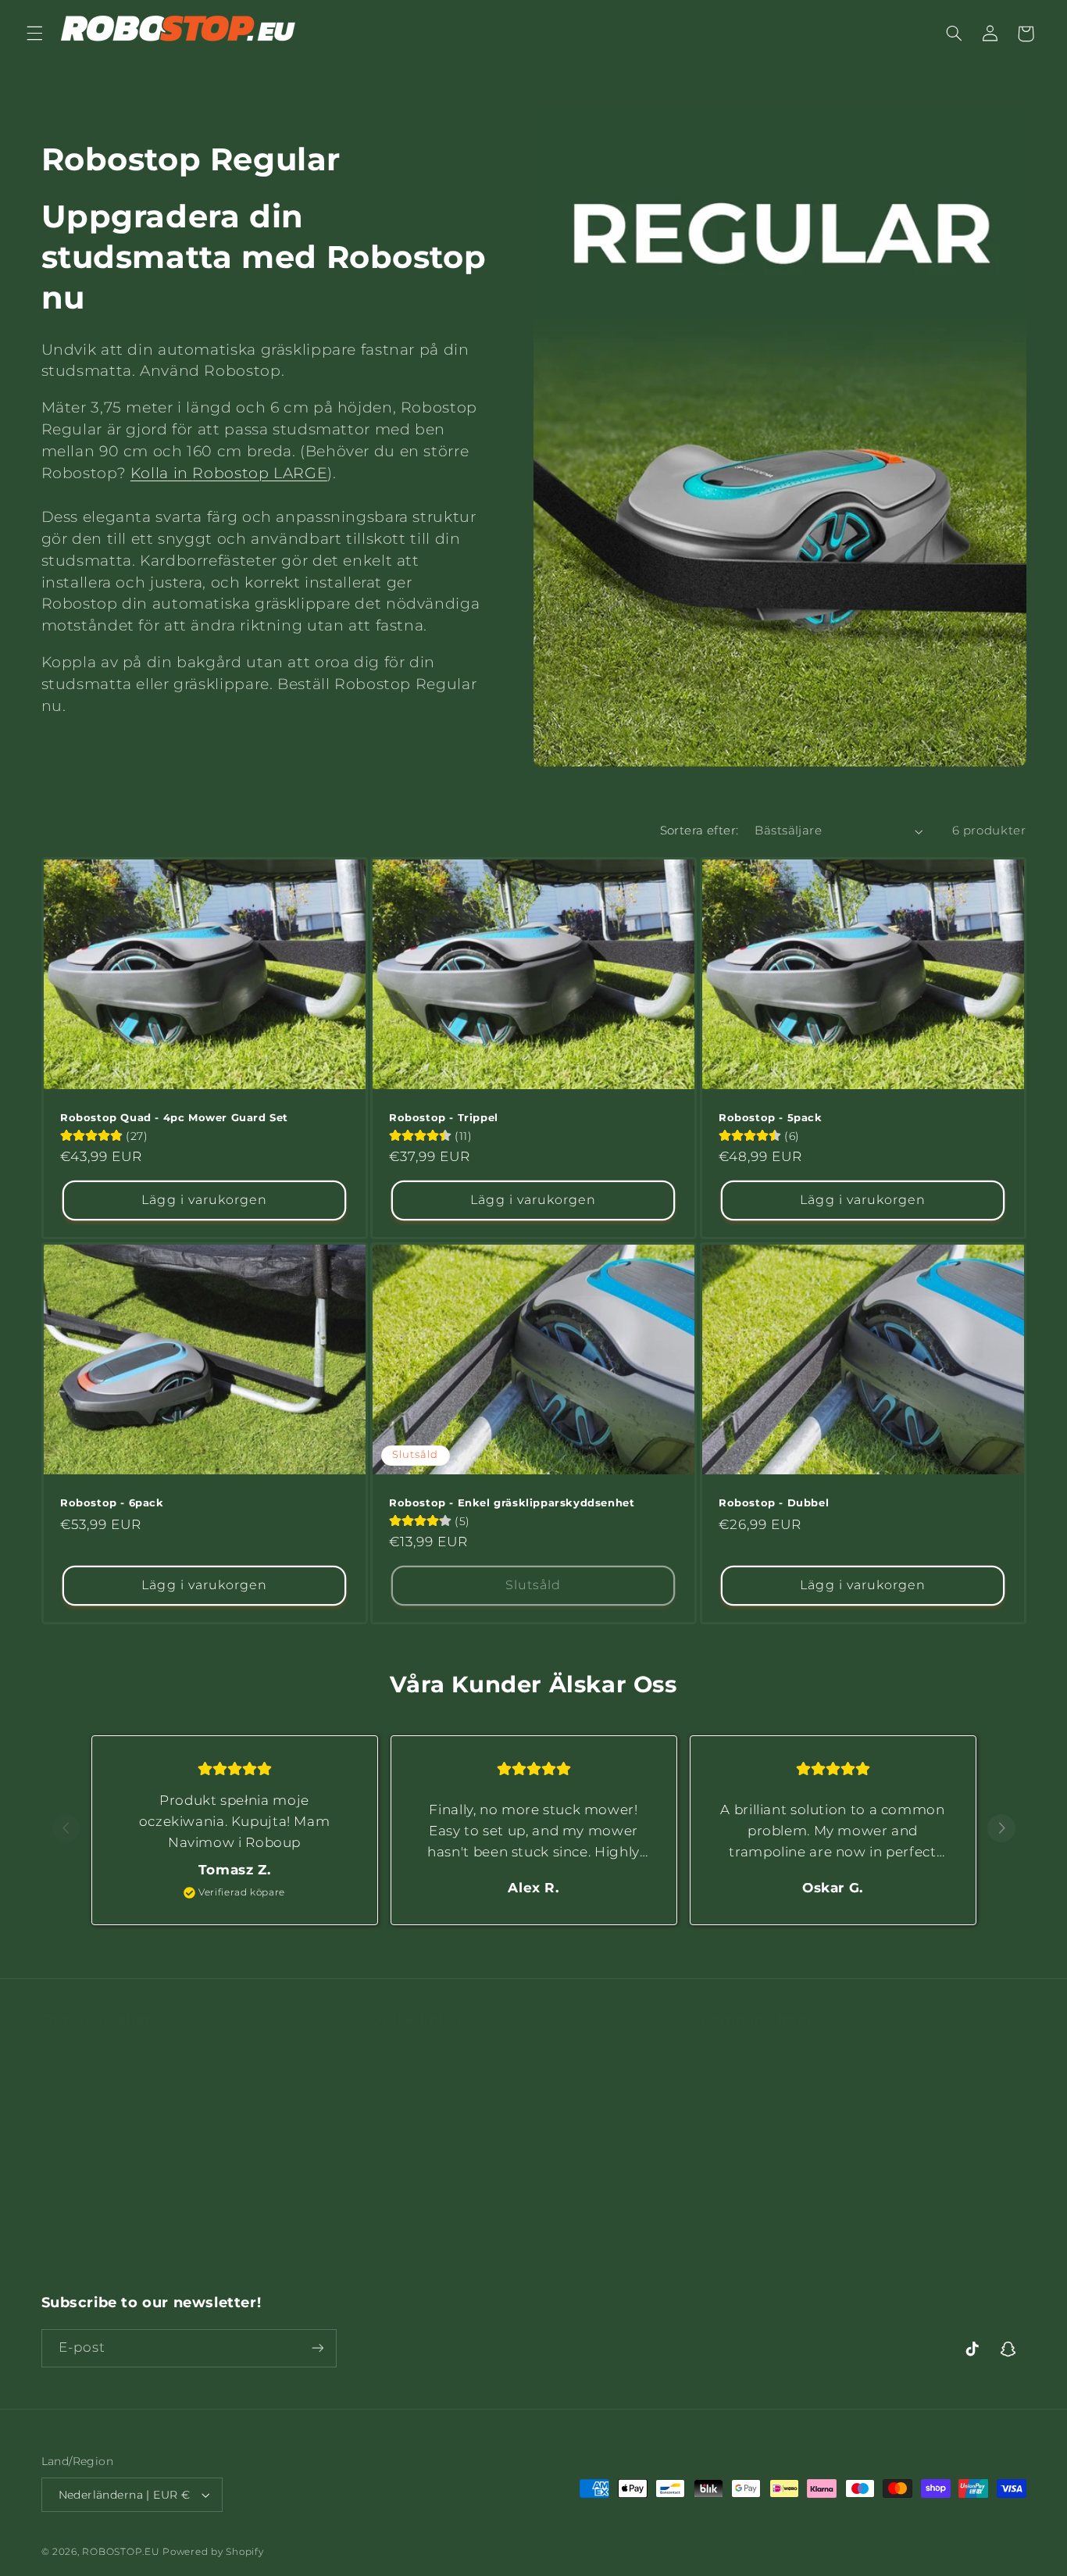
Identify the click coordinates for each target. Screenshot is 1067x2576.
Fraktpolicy (405, 2136)
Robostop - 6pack (112, 1502)
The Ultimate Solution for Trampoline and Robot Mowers (521, 2097)
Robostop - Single (97, 2041)
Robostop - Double (100, 2069)
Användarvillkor (419, 2164)
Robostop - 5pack (771, 1117)
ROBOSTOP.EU (121, 2552)
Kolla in (229, 473)
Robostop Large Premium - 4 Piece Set (164, 2155)
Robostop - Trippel (444, 1117)
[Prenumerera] (317, 2348)
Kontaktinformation (432, 2192)
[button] (34, 34)
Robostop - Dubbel (774, 1502)
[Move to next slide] (1001, 1829)
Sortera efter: (699, 831)
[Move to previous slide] (66, 1829)
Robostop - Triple (95, 2098)
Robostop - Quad (95, 2126)
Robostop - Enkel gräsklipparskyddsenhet (512, 1502)
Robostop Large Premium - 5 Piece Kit (162, 2183)
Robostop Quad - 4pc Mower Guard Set (174, 1117)
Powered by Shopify (213, 2552)
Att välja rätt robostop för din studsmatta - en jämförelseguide (513, 2049)
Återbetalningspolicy (435, 2221)
